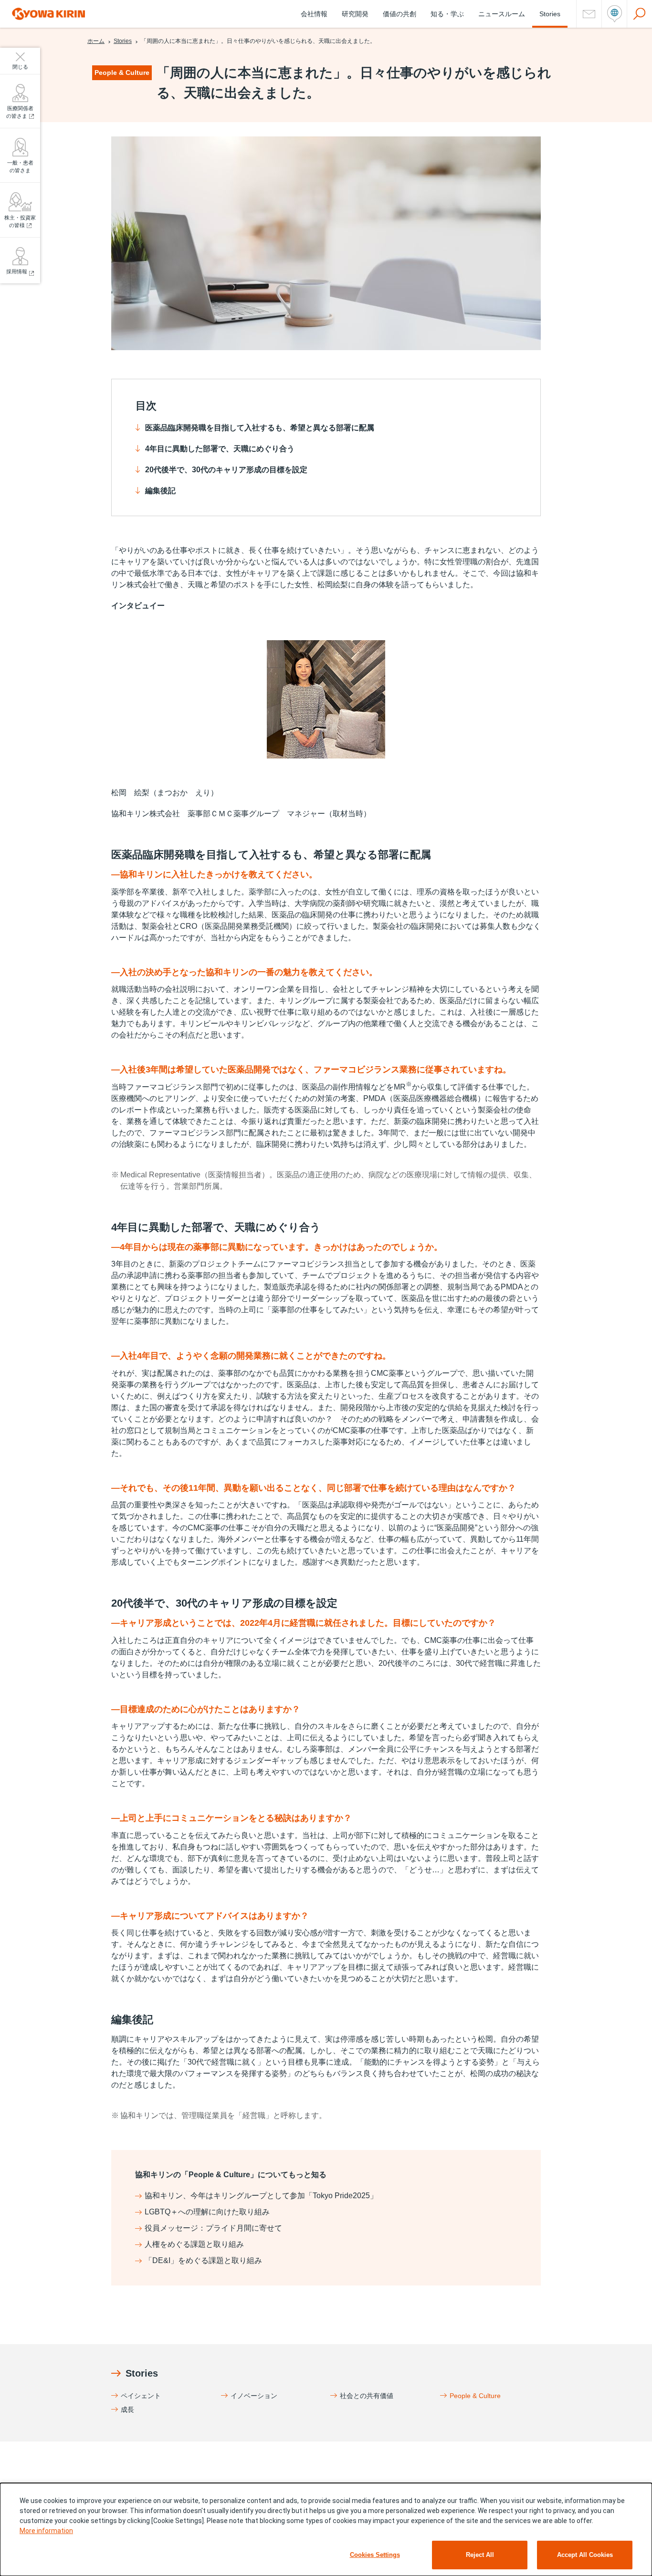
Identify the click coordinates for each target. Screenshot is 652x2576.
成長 (127, 2410)
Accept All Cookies (585, 2555)
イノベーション (254, 2396)
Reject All (480, 2555)
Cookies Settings (375, 2555)
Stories (550, 14)
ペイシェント (141, 2396)
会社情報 (314, 14)
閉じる (20, 67)
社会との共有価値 (367, 2396)
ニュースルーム (502, 14)
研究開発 (355, 14)
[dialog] (326, 2529)
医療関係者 (20, 112)
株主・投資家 (20, 222)
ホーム (96, 41)
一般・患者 (20, 167)
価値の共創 (400, 14)
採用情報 (17, 271)
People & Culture (475, 2396)
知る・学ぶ (447, 14)
